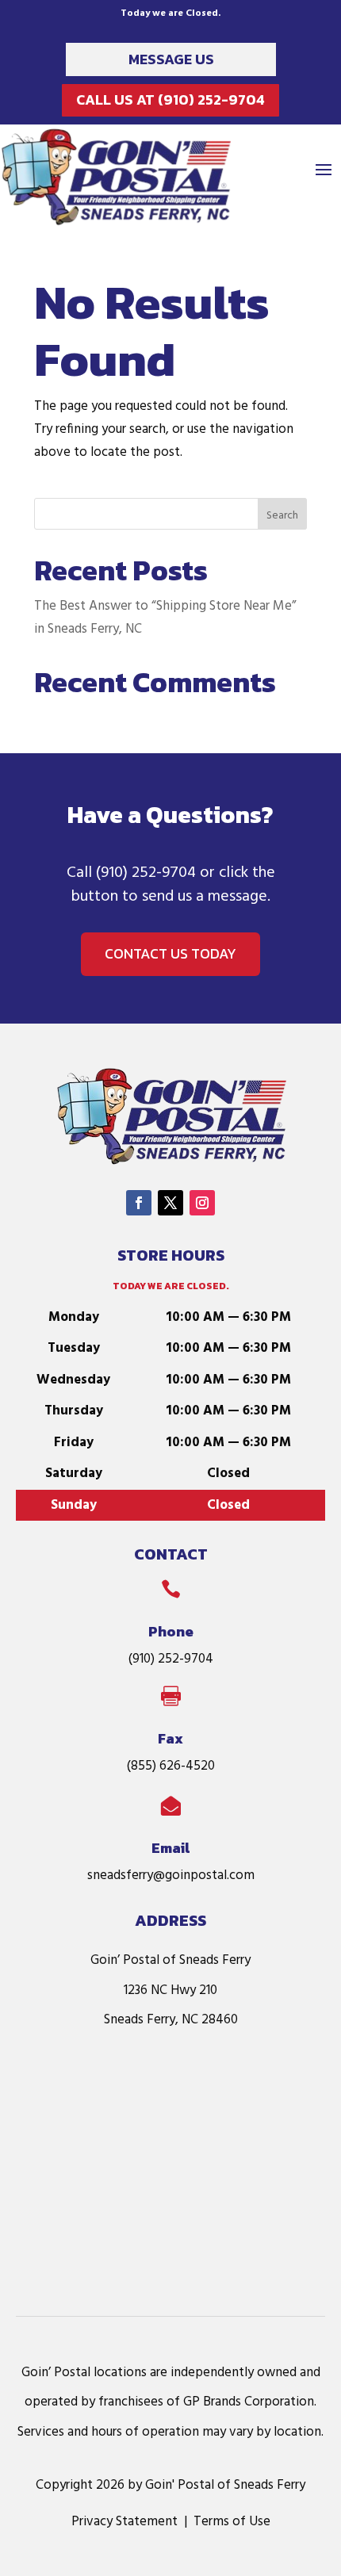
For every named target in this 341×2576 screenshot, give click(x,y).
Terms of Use (232, 2522)
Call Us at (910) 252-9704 (170, 100)
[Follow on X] (170, 1203)
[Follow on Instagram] (202, 1203)
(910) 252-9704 (146, 873)
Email (170, 1848)
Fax (170, 1738)
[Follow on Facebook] (139, 1203)
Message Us (171, 59)
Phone (171, 1631)
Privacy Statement (125, 2522)
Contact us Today (170, 953)
